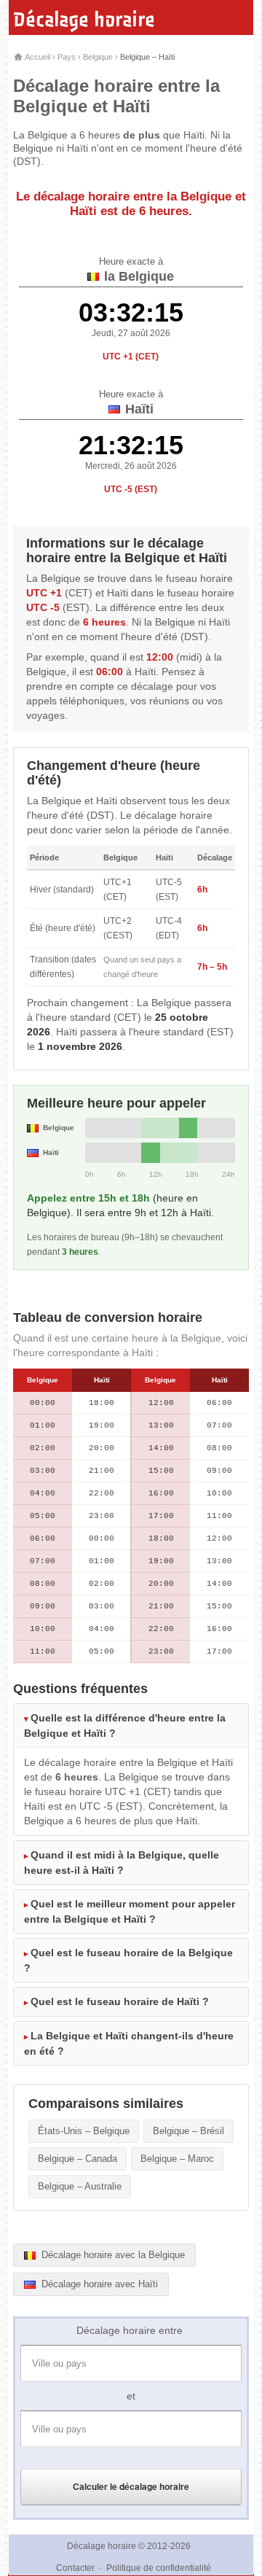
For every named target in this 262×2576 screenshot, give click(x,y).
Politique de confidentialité (159, 2568)
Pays (67, 57)
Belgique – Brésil (188, 2131)
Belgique (98, 57)
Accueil (37, 57)
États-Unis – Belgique (84, 2131)
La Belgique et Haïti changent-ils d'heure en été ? (129, 2043)
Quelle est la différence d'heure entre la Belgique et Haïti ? (125, 1725)
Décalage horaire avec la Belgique (112, 2255)
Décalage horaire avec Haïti (98, 2284)
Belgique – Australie (80, 2186)
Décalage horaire (84, 20)
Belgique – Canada (78, 2159)
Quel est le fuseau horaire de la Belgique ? (128, 1960)
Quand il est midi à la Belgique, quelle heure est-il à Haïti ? (122, 1863)
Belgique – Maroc (177, 2159)
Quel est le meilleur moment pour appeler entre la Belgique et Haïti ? (130, 1911)
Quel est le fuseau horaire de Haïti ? (120, 2001)
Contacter (75, 2568)
